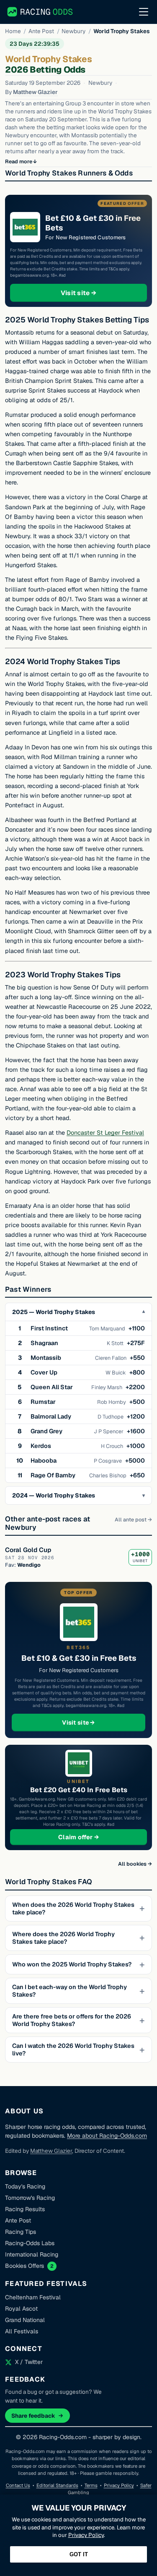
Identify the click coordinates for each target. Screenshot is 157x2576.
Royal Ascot (21, 2309)
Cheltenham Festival (33, 2297)
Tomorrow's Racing (30, 2198)
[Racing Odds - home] (40, 12)
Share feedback (33, 2416)
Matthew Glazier (35, 92)
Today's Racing (25, 2186)
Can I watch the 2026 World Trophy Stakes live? (73, 2050)
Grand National (25, 2320)
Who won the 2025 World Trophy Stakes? (72, 1964)
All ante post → (133, 1520)
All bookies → (135, 1864)
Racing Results (25, 2209)
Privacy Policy (119, 2485)
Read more (19, 161)
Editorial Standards (57, 2485)
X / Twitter (29, 2362)
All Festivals (22, 2331)
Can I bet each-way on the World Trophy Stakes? (69, 1991)
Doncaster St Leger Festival (105, 1133)
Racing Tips (21, 2232)
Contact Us (18, 2485)
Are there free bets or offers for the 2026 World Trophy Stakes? (72, 2020)
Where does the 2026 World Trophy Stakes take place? (63, 1938)
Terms (91, 2485)
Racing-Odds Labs (30, 2243)
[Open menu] (144, 12)
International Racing (32, 2254)
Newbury (73, 31)
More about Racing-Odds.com (107, 2136)
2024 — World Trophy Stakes (54, 1495)
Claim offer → (92, 1837)
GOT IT (79, 2554)
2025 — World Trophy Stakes (54, 1312)
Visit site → (95, 293)
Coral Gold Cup (28, 1550)
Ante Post (41, 31)
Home (13, 31)
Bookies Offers (24, 2266)
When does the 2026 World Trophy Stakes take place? (73, 1908)
